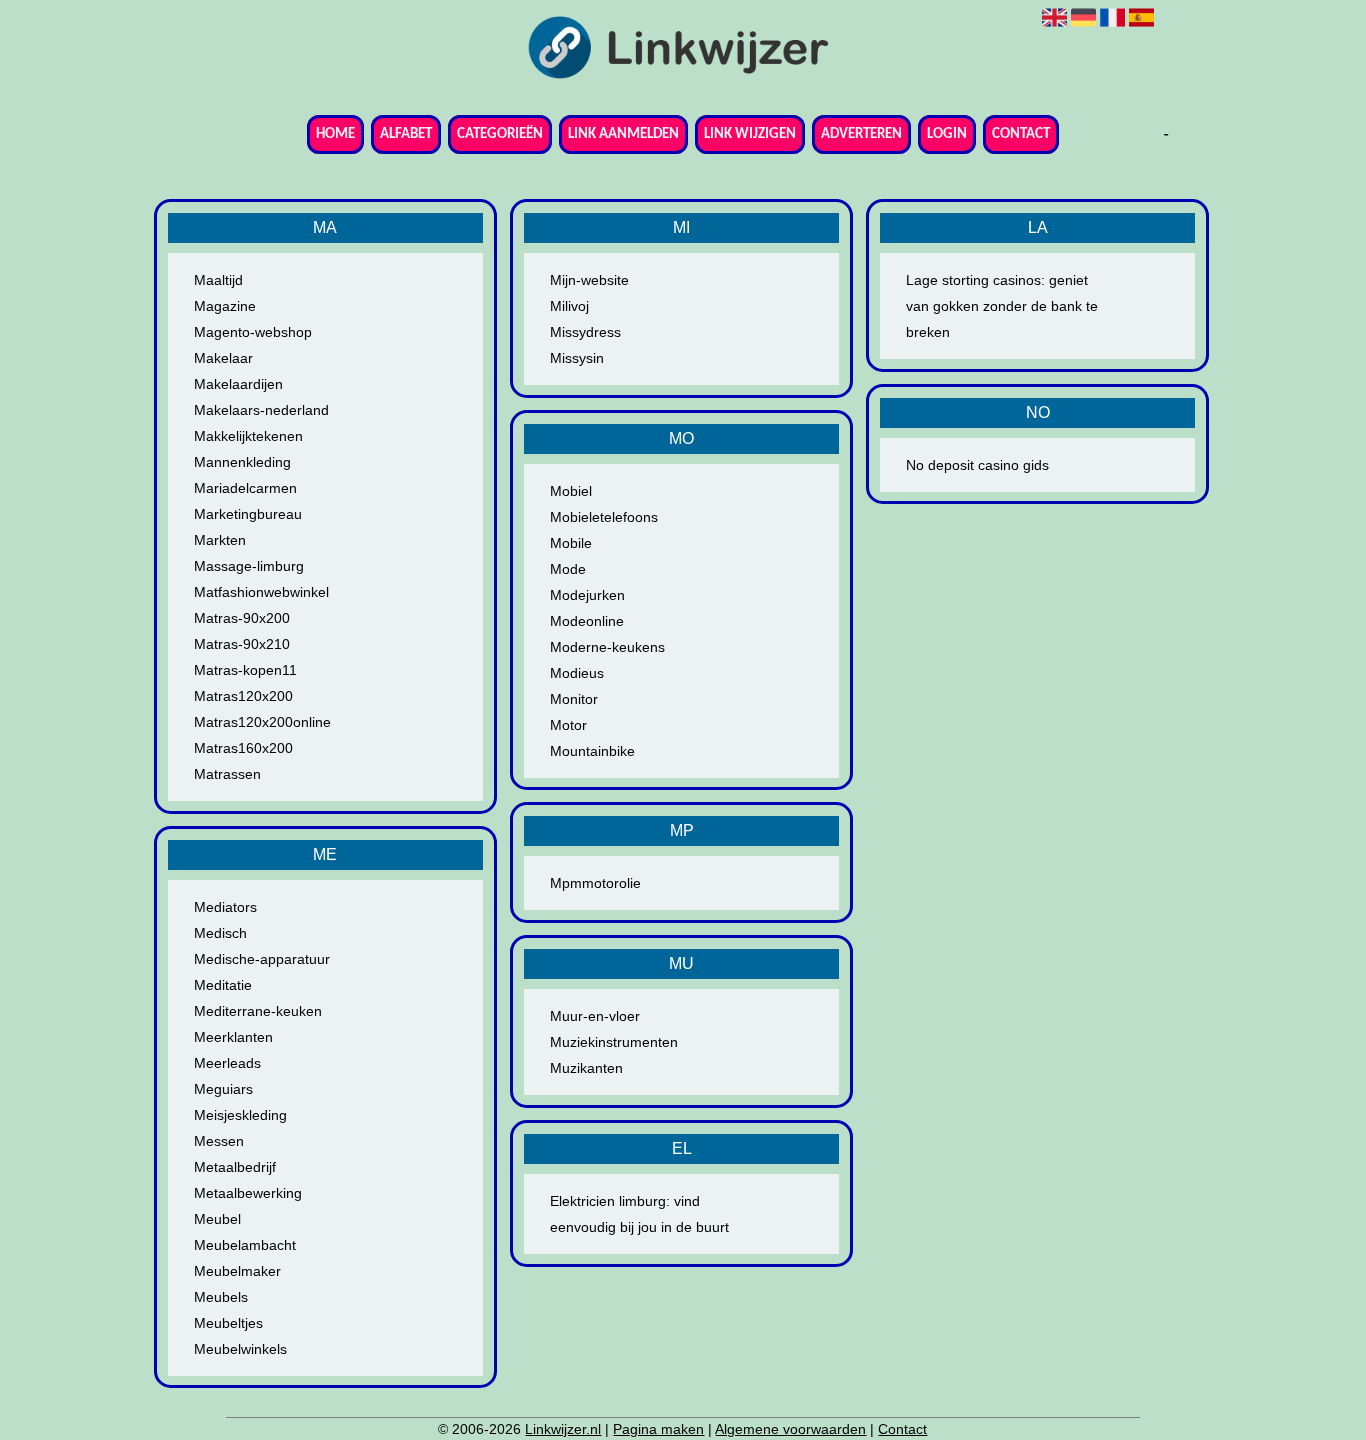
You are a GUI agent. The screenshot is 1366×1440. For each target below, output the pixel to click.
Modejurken (587, 595)
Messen (219, 1141)
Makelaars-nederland (261, 410)
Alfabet (406, 134)
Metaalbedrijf (235, 1167)
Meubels (221, 1297)
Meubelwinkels (240, 1349)
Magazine (225, 306)
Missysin (577, 358)
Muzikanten (586, 1068)
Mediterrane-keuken (258, 1011)
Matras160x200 (243, 748)
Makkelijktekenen (248, 436)
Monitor (574, 699)
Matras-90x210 (242, 644)
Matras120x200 (243, 696)
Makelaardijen (238, 384)
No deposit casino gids (977, 465)
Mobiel (571, 491)
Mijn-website (589, 280)
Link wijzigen (750, 134)
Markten (220, 540)
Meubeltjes (228, 1323)
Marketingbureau (248, 514)
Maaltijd (218, 280)
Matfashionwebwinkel (261, 592)
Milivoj (569, 306)
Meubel (217, 1219)
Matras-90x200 (242, 618)
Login (947, 134)
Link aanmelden (623, 134)
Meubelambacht (245, 1245)
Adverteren (861, 134)
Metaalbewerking (248, 1193)
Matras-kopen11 (245, 670)
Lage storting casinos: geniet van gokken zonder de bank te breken (1002, 306)
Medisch (220, 933)
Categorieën (500, 134)
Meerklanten (233, 1037)
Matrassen (227, 774)
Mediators (225, 907)
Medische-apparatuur (262, 959)
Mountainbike (592, 751)
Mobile (571, 543)
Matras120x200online (262, 722)
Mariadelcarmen (245, 488)
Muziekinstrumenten (614, 1042)
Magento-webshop (253, 332)
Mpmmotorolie (595, 883)
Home (335, 134)
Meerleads (227, 1063)
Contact (1021, 134)
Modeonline (587, 621)
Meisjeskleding (240, 1115)
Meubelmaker (237, 1271)
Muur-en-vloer (595, 1016)
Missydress (585, 332)
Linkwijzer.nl (563, 1429)
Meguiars (223, 1089)
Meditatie (223, 985)
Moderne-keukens (607, 647)
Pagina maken (658, 1429)
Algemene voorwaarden (790, 1429)
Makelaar (223, 358)
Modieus (577, 673)
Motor (568, 725)
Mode (568, 569)
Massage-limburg (249, 566)
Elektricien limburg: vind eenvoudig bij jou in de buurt (639, 1214)
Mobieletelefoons (604, 517)
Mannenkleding (242, 462)
